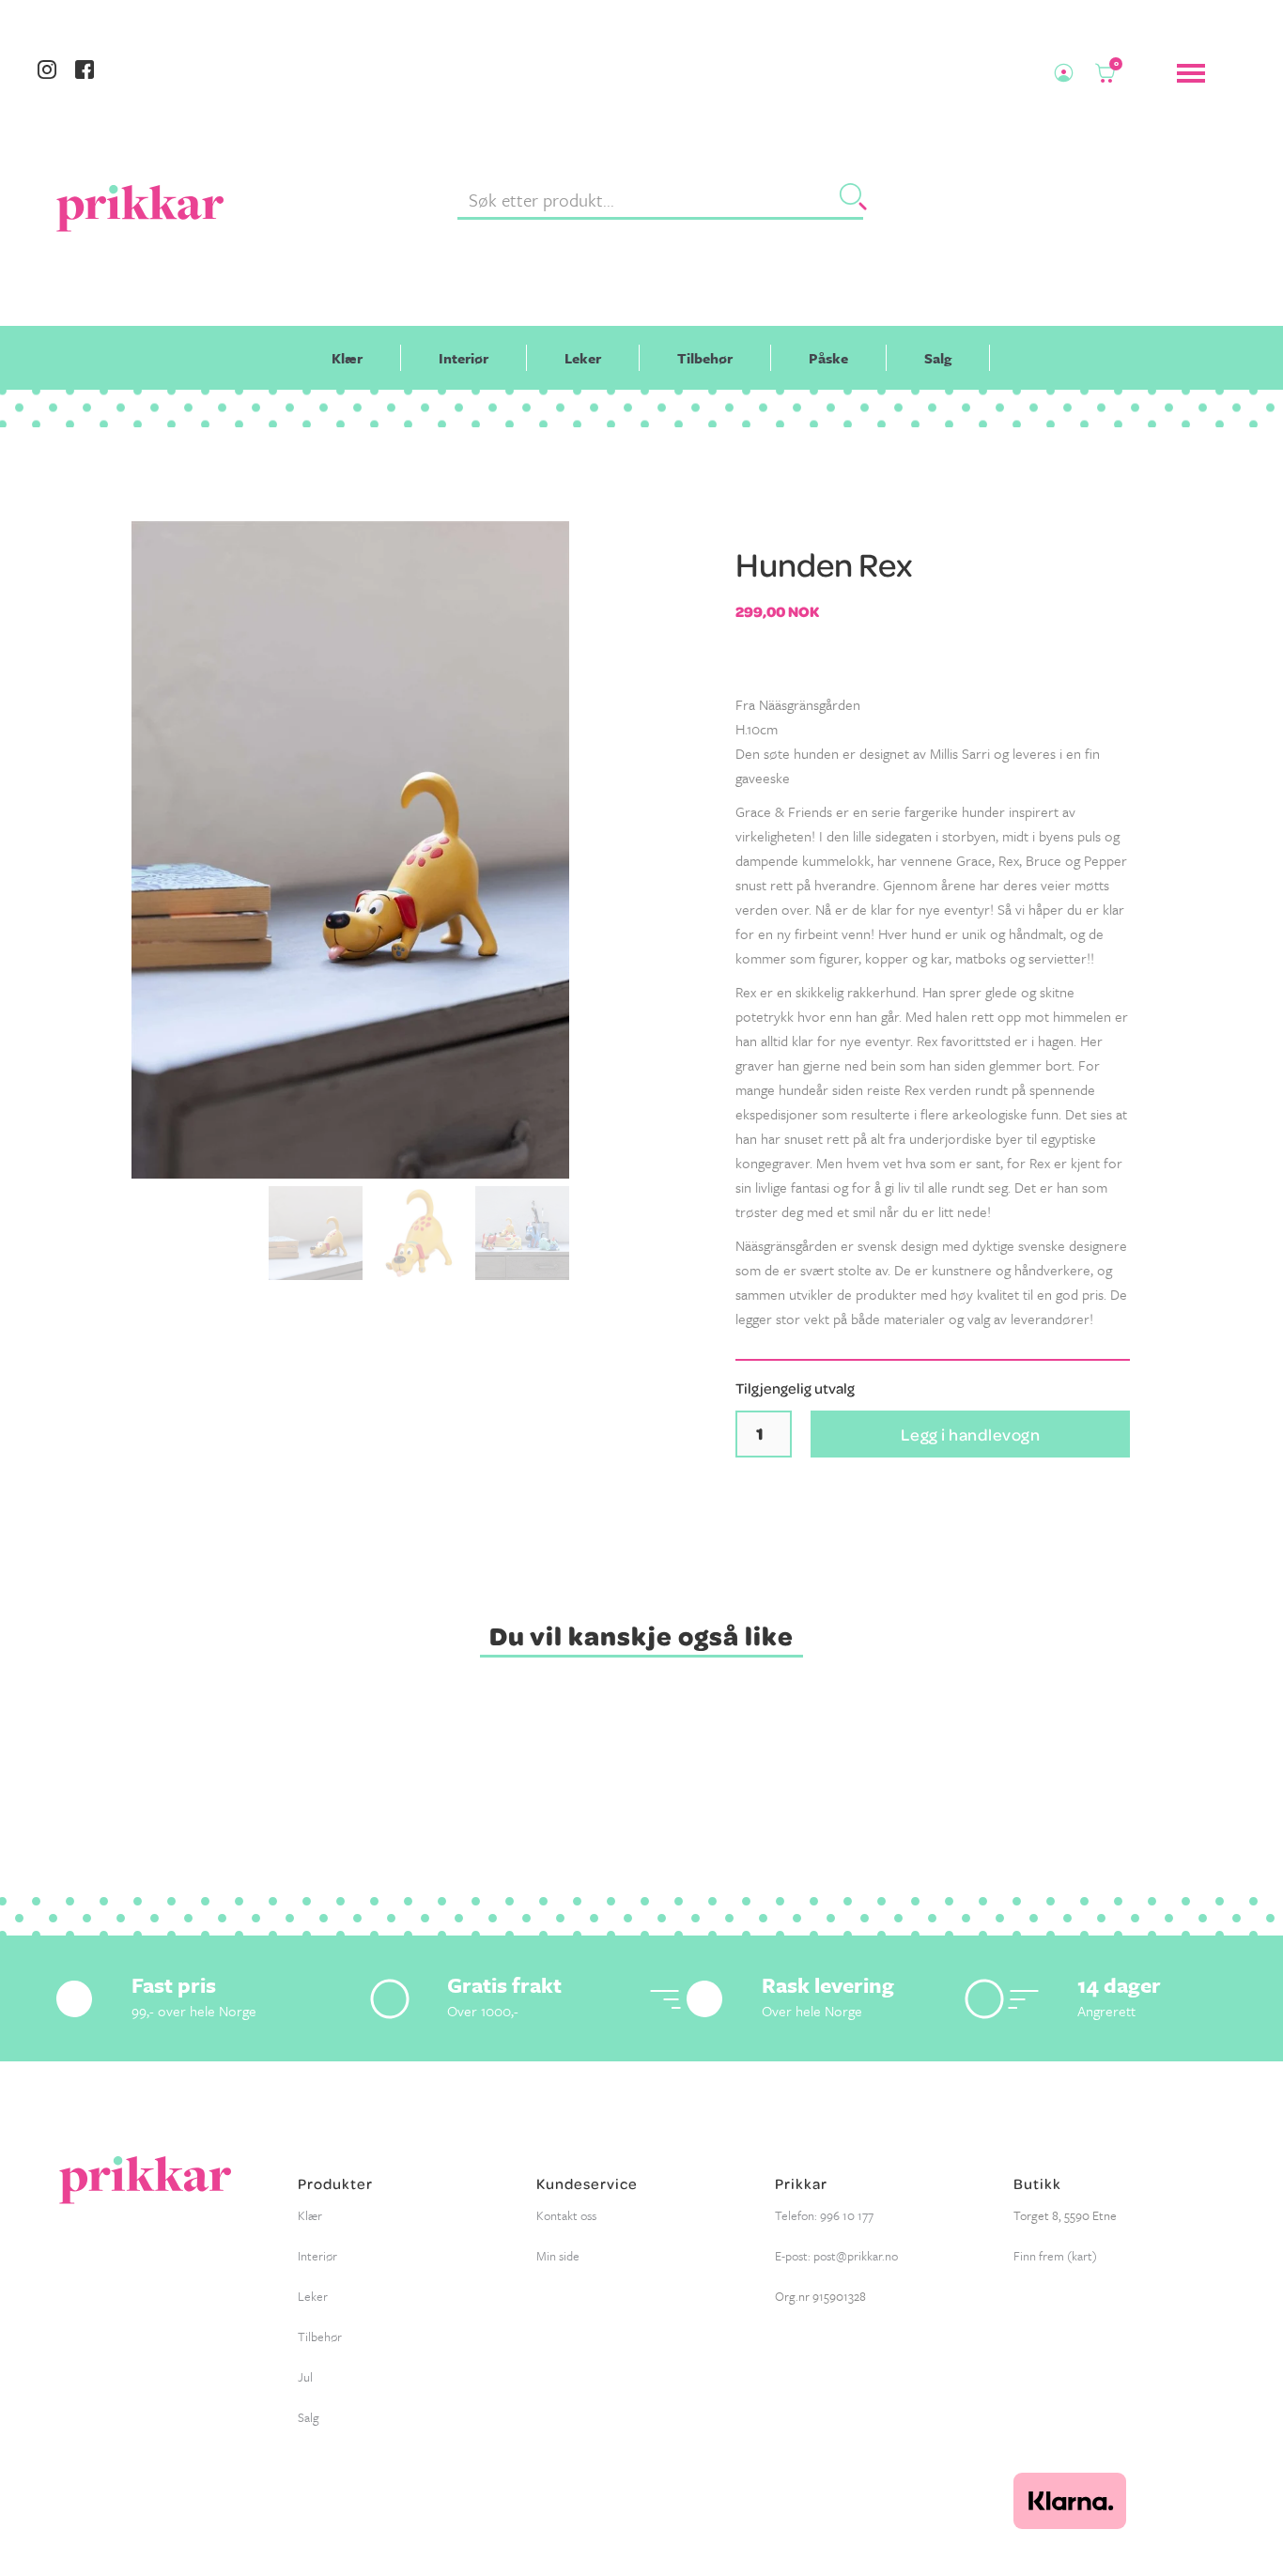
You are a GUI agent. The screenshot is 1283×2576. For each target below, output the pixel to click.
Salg (938, 358)
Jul (305, 2377)
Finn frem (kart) (1055, 2256)
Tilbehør (705, 358)
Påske (828, 358)
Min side (558, 2256)
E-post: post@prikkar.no (836, 2256)
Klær (347, 358)
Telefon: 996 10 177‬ (824, 2215)
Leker (583, 358)
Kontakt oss (566, 2215)
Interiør (464, 358)
